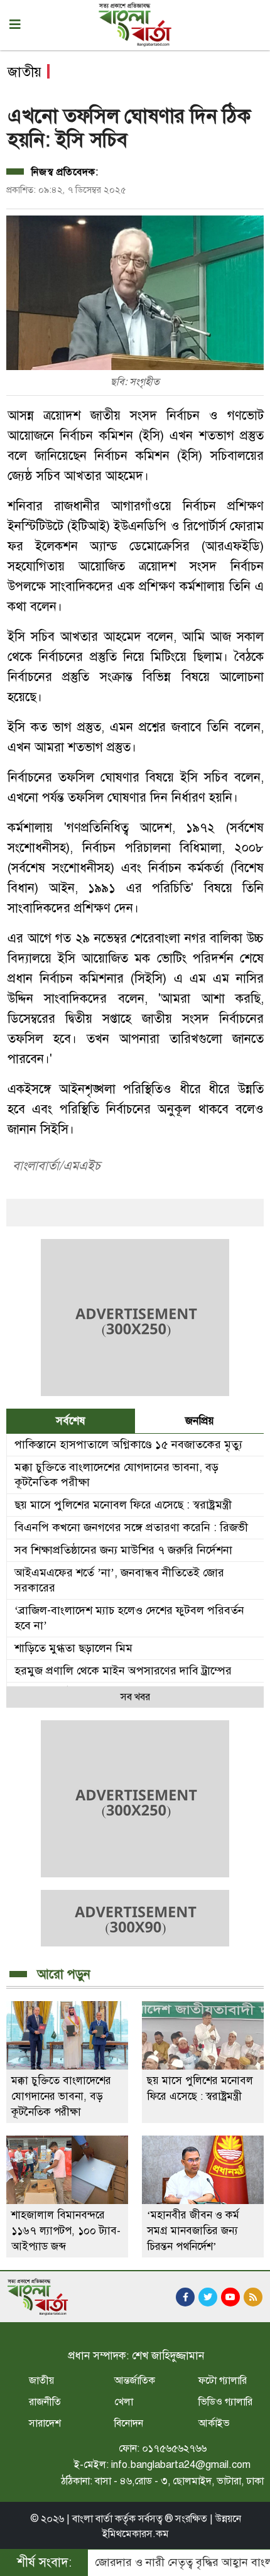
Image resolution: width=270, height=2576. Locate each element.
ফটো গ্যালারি (223, 2381)
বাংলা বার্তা (92, 2519)
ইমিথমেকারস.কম (136, 2534)
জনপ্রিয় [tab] (200, 1421)
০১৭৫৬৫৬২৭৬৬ (174, 2448)
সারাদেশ (45, 2423)
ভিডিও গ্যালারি (225, 2402)
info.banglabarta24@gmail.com (181, 2465)
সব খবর (135, 1697)
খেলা (124, 2402)
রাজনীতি (45, 2402)
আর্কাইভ (214, 2423)
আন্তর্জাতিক (135, 2381)
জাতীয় (41, 2381)
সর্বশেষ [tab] (71, 1421)
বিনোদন (129, 2423)
